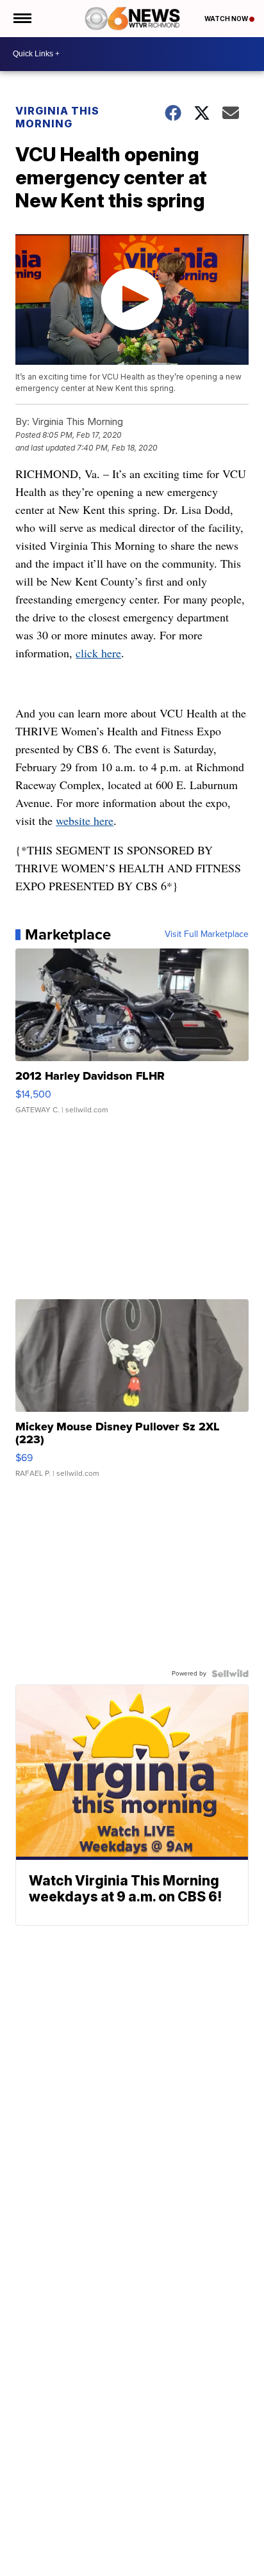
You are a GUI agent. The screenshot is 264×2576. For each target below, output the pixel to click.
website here (85, 820)
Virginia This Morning (57, 117)
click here (98, 653)
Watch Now (227, 19)
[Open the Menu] (21, 19)
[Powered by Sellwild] (230, 1674)
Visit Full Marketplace (207, 934)
